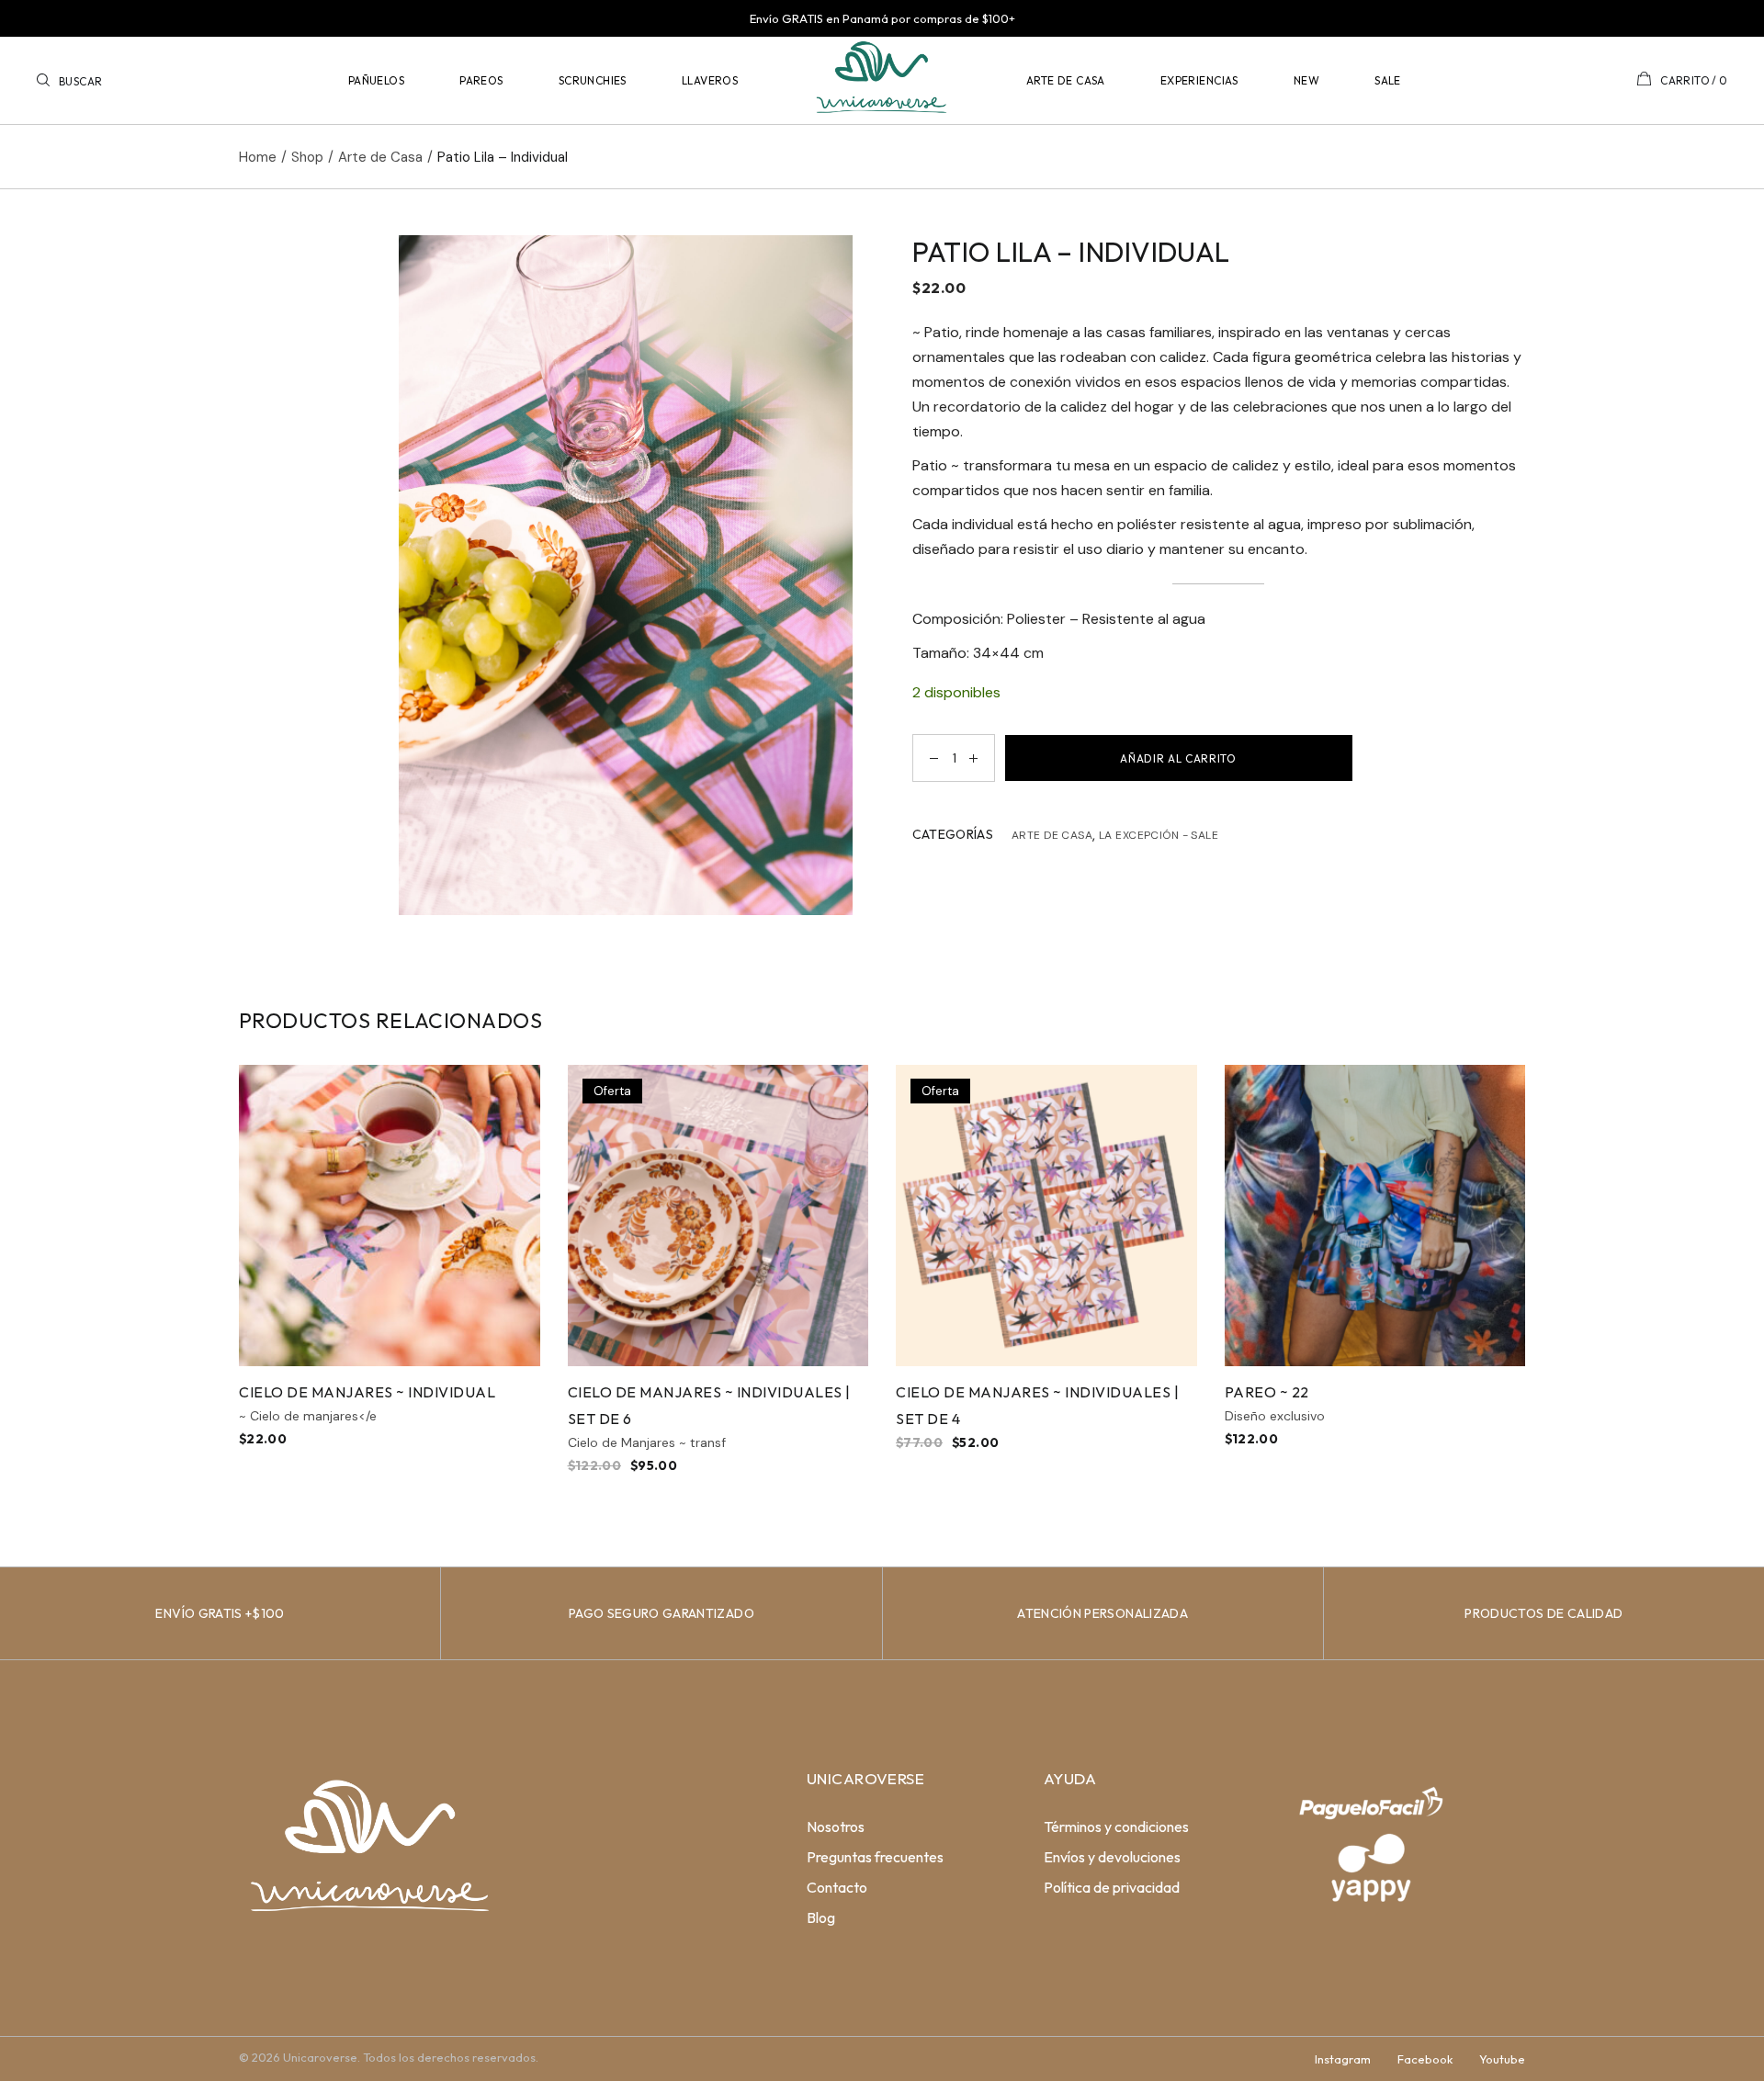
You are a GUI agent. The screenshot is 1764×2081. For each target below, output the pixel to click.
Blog (821, 1917)
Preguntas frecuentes (875, 1857)
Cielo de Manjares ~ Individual (367, 1392)
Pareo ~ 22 (1267, 1392)
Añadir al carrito (1178, 758)
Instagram (1343, 2059)
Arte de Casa (1052, 835)
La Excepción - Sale (1159, 835)
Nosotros (836, 1827)
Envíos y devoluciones (1112, 1857)
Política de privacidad (1112, 1887)
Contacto (837, 1887)
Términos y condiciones (1116, 1827)
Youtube (1502, 2059)
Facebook (1425, 2059)
